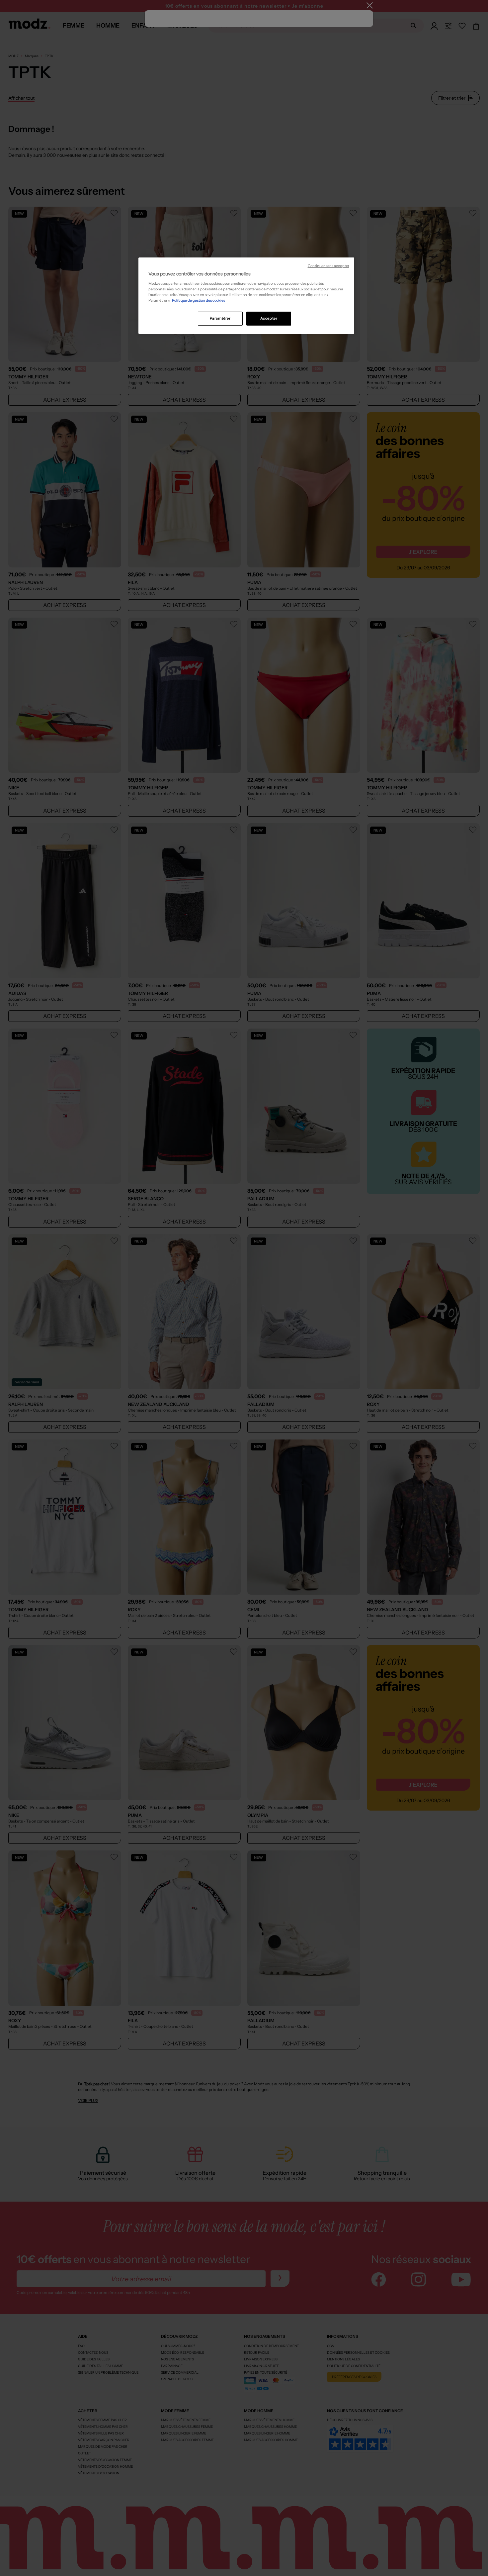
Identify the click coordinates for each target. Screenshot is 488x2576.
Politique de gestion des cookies (199, 300)
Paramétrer (220, 318)
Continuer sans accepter (328, 266)
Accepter (269, 318)
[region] (246, 296)
